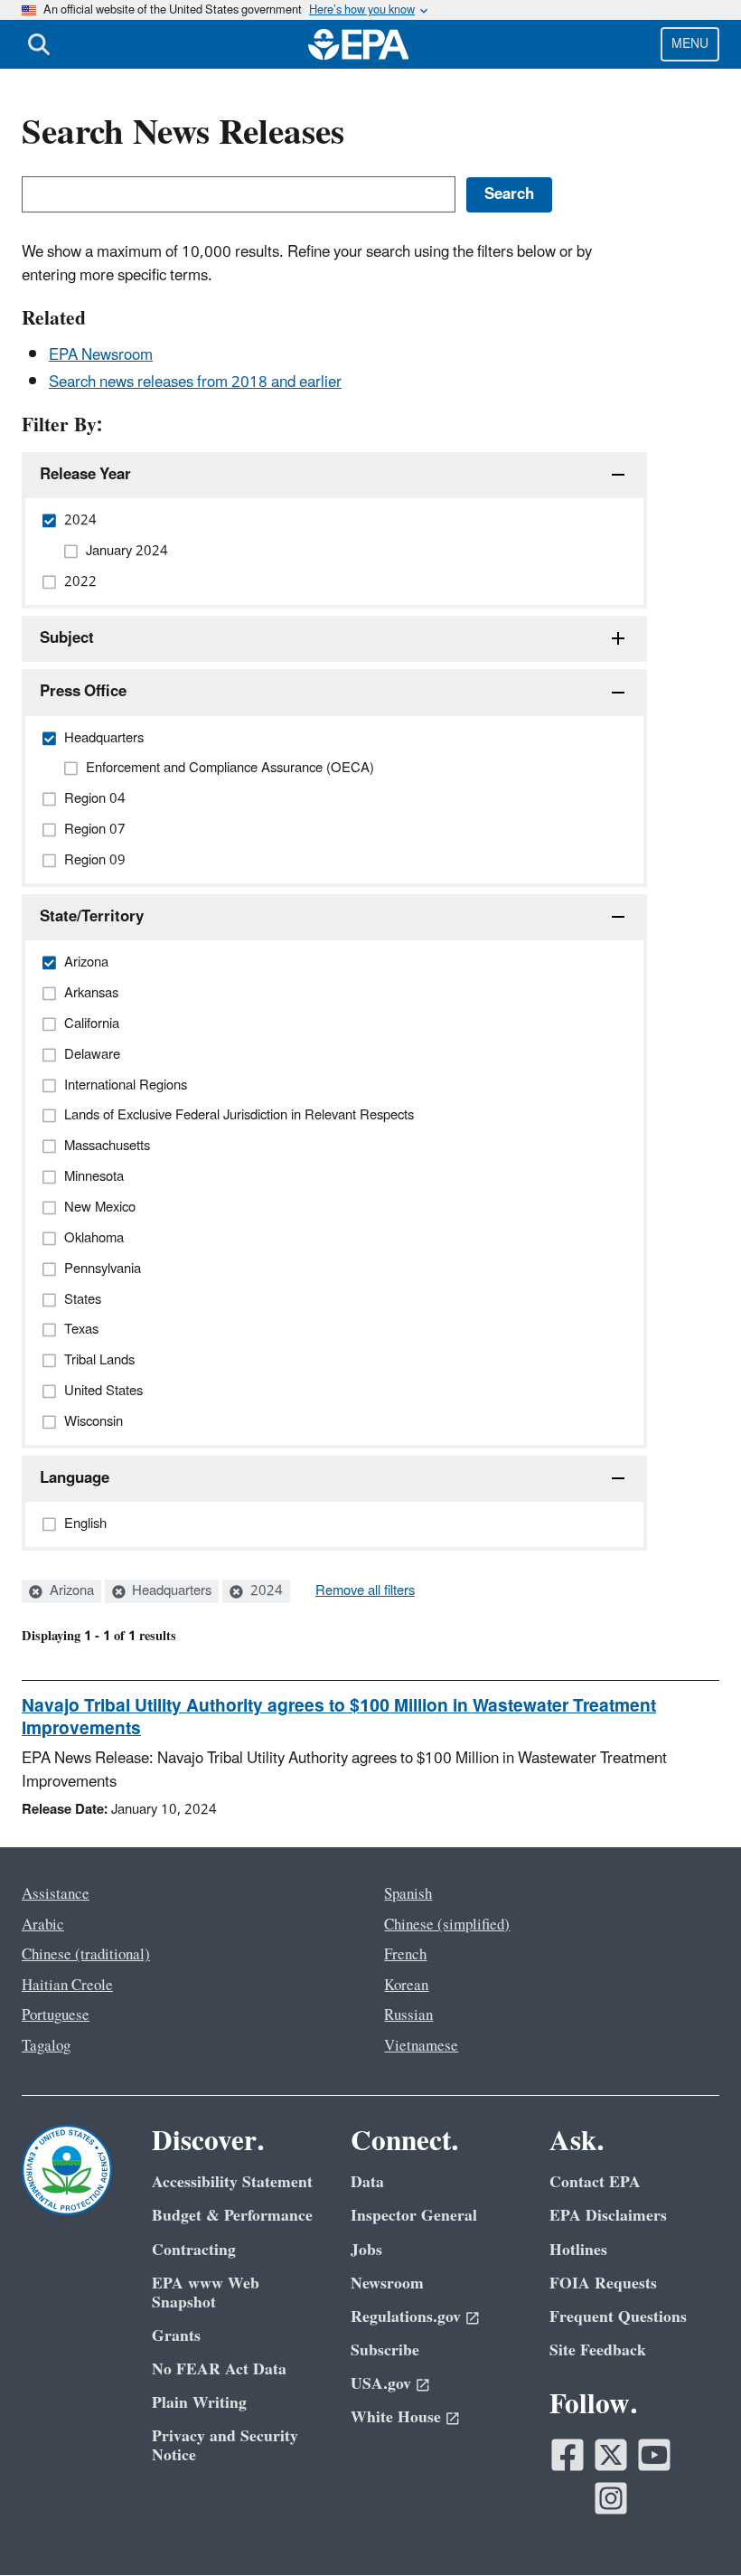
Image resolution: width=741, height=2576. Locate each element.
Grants (176, 2336)
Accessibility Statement (232, 2182)
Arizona (70, 1591)
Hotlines (578, 2250)
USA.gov (381, 2384)
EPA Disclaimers (608, 2216)
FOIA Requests (603, 2283)
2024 (265, 1591)
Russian (408, 2015)
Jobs (366, 2250)
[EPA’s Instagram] (611, 2498)
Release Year (85, 475)
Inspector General (414, 2216)
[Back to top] (691, 2526)
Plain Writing (199, 2403)
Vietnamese (421, 2046)
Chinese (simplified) (447, 1925)
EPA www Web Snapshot (206, 2293)
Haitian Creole (67, 1986)
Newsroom (387, 2283)
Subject (67, 638)
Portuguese (56, 2015)
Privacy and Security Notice (225, 2446)
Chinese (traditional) (86, 1955)
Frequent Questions (618, 2317)
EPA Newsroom (101, 355)
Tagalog (46, 2046)
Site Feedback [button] (598, 2350)
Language (75, 1478)
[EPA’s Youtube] (654, 2455)
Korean (406, 1986)
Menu (690, 44)
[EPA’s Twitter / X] (611, 2455)
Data (367, 2182)
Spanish (408, 1894)
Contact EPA (595, 2182)
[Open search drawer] (39, 44)
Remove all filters (365, 1591)
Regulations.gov (406, 2317)
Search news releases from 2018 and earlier (195, 382)
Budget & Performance (232, 2216)
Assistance (56, 1894)
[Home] (359, 44)
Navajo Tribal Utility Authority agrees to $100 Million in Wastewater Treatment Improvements (339, 1717)
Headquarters (170, 1591)
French (405, 1955)
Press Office (83, 692)
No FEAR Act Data (219, 2369)
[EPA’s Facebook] (567, 2455)
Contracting (194, 2250)
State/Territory (92, 917)
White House (396, 2417)
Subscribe (385, 2350)
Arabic (43, 1925)
